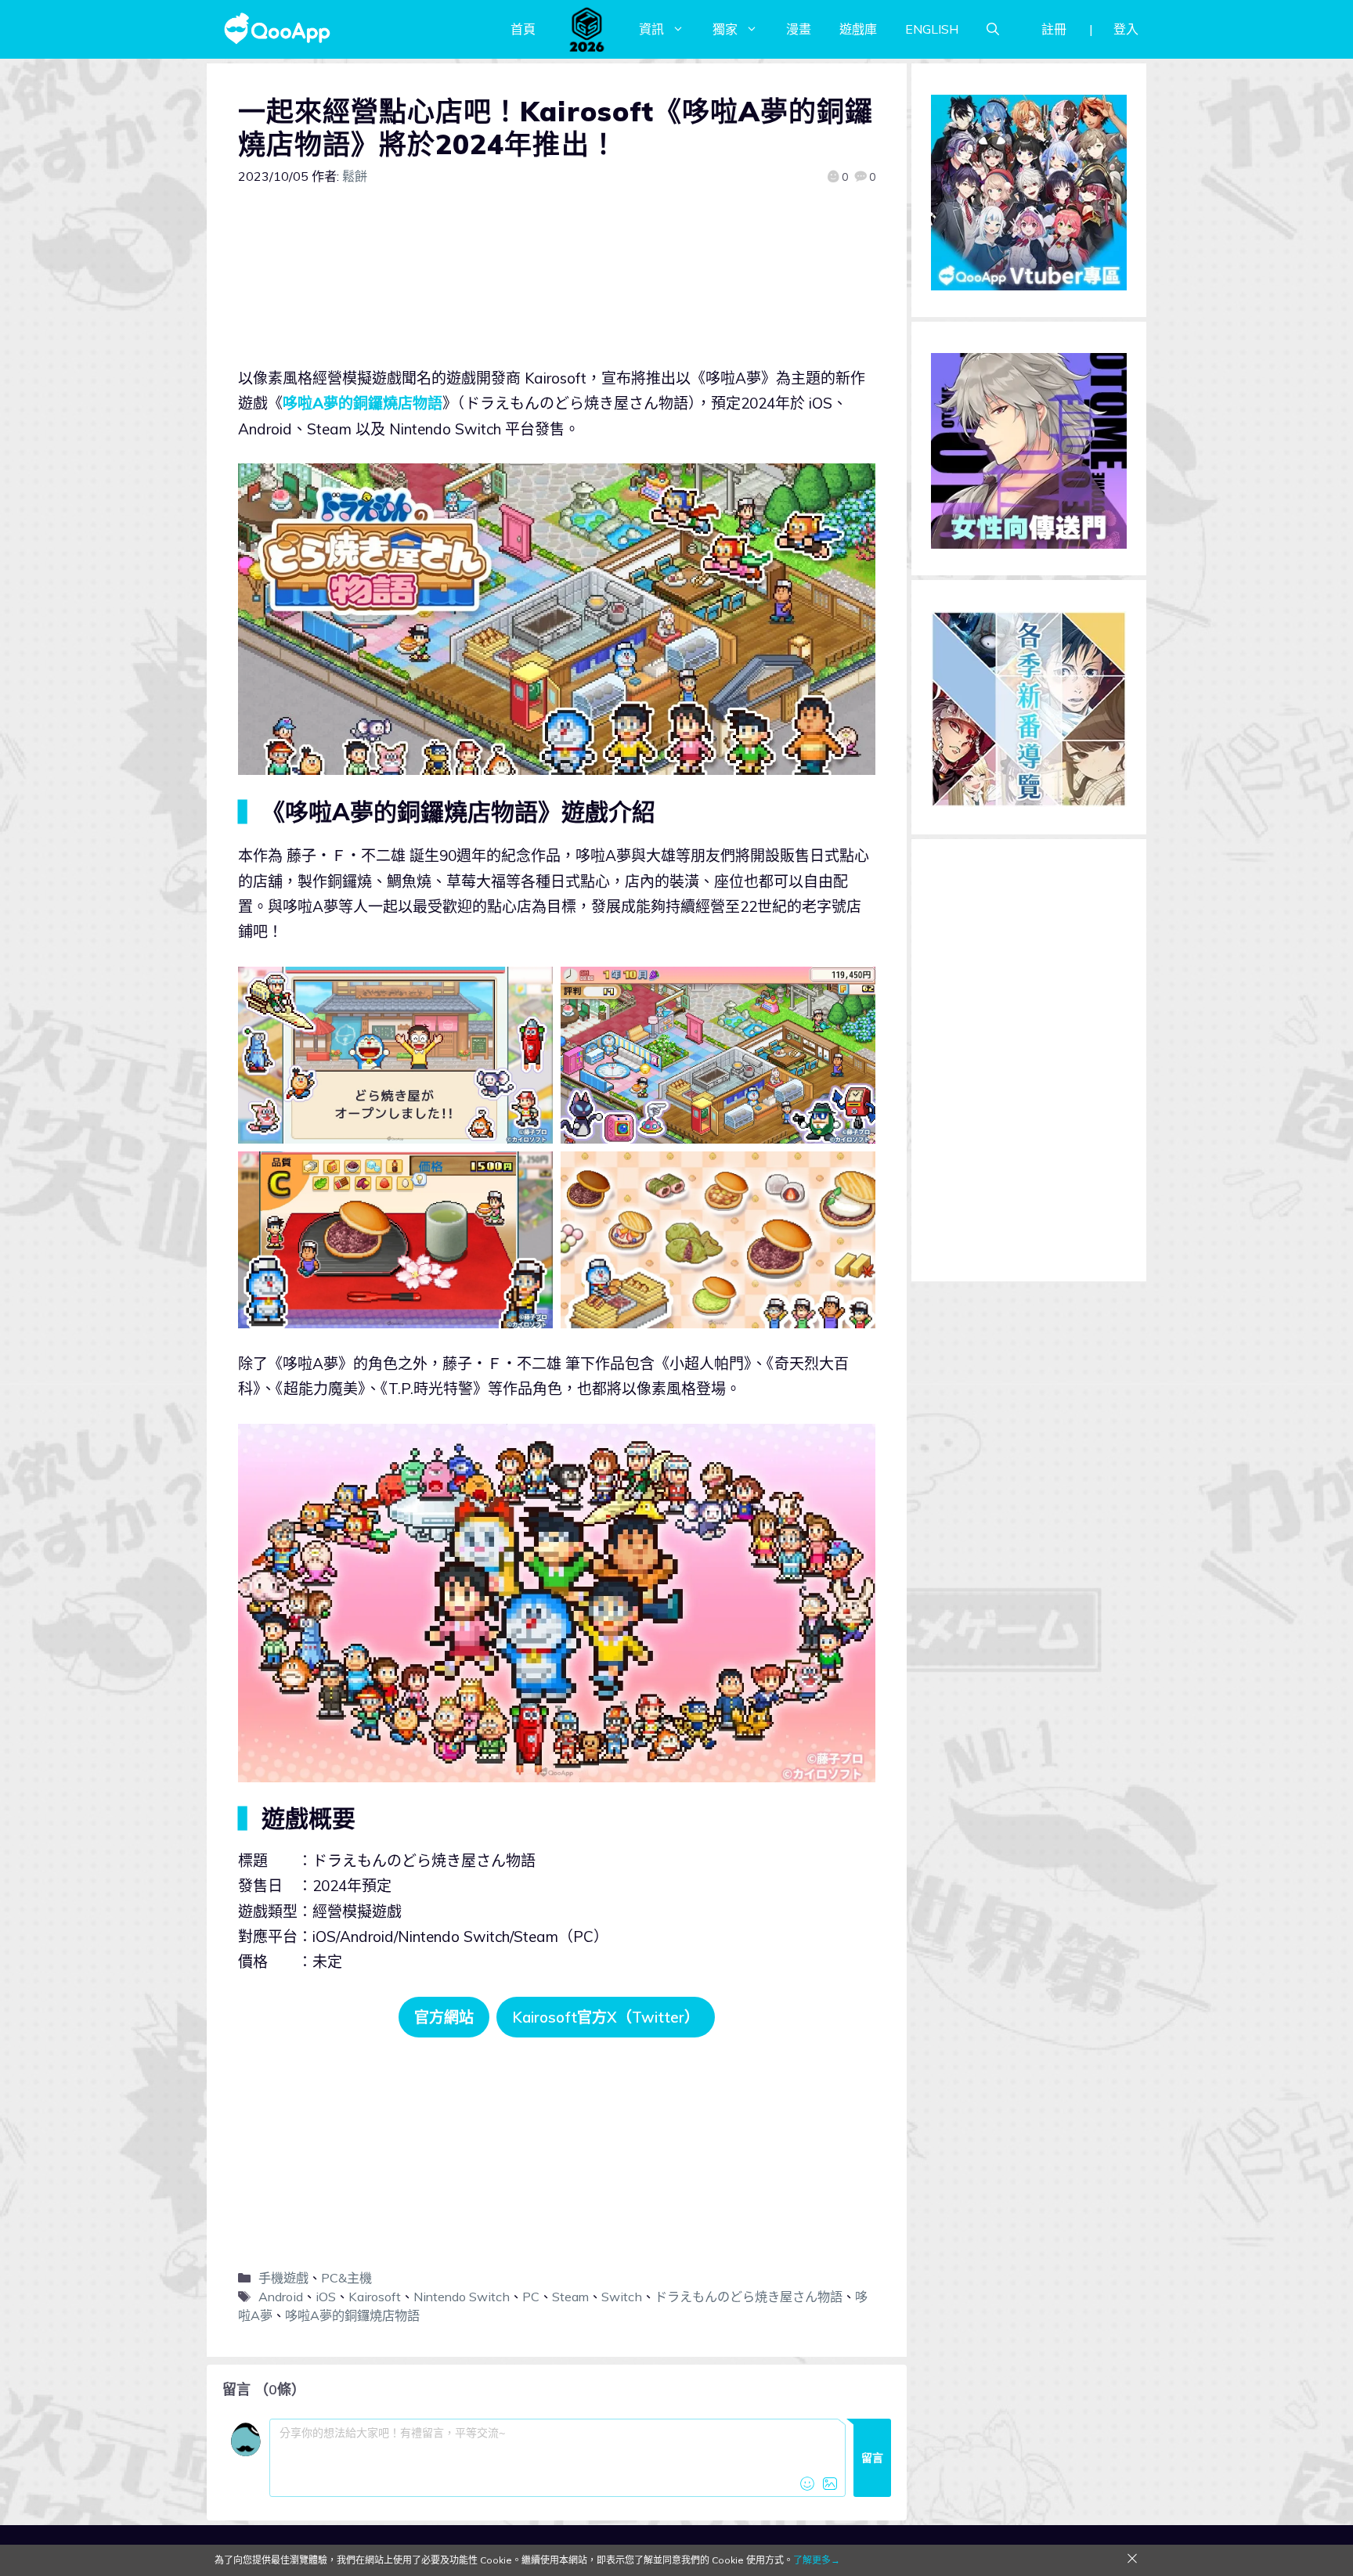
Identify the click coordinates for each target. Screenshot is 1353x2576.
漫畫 (799, 29)
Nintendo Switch (462, 2297)
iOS (326, 2297)
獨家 (725, 29)
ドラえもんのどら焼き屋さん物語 (749, 2297)
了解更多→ (817, 2560)
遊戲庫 (858, 29)
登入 (1126, 29)
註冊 (1054, 29)
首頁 (523, 29)
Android (281, 2297)
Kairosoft (375, 2297)
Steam (570, 2297)
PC (531, 2297)
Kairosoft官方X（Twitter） (606, 2017)
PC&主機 (346, 2278)
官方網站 (444, 2017)
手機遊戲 (283, 2278)
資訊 (651, 29)
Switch (622, 2297)
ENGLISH (932, 29)
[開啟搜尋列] (993, 29)
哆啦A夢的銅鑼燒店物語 (363, 403)
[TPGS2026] (587, 29)
